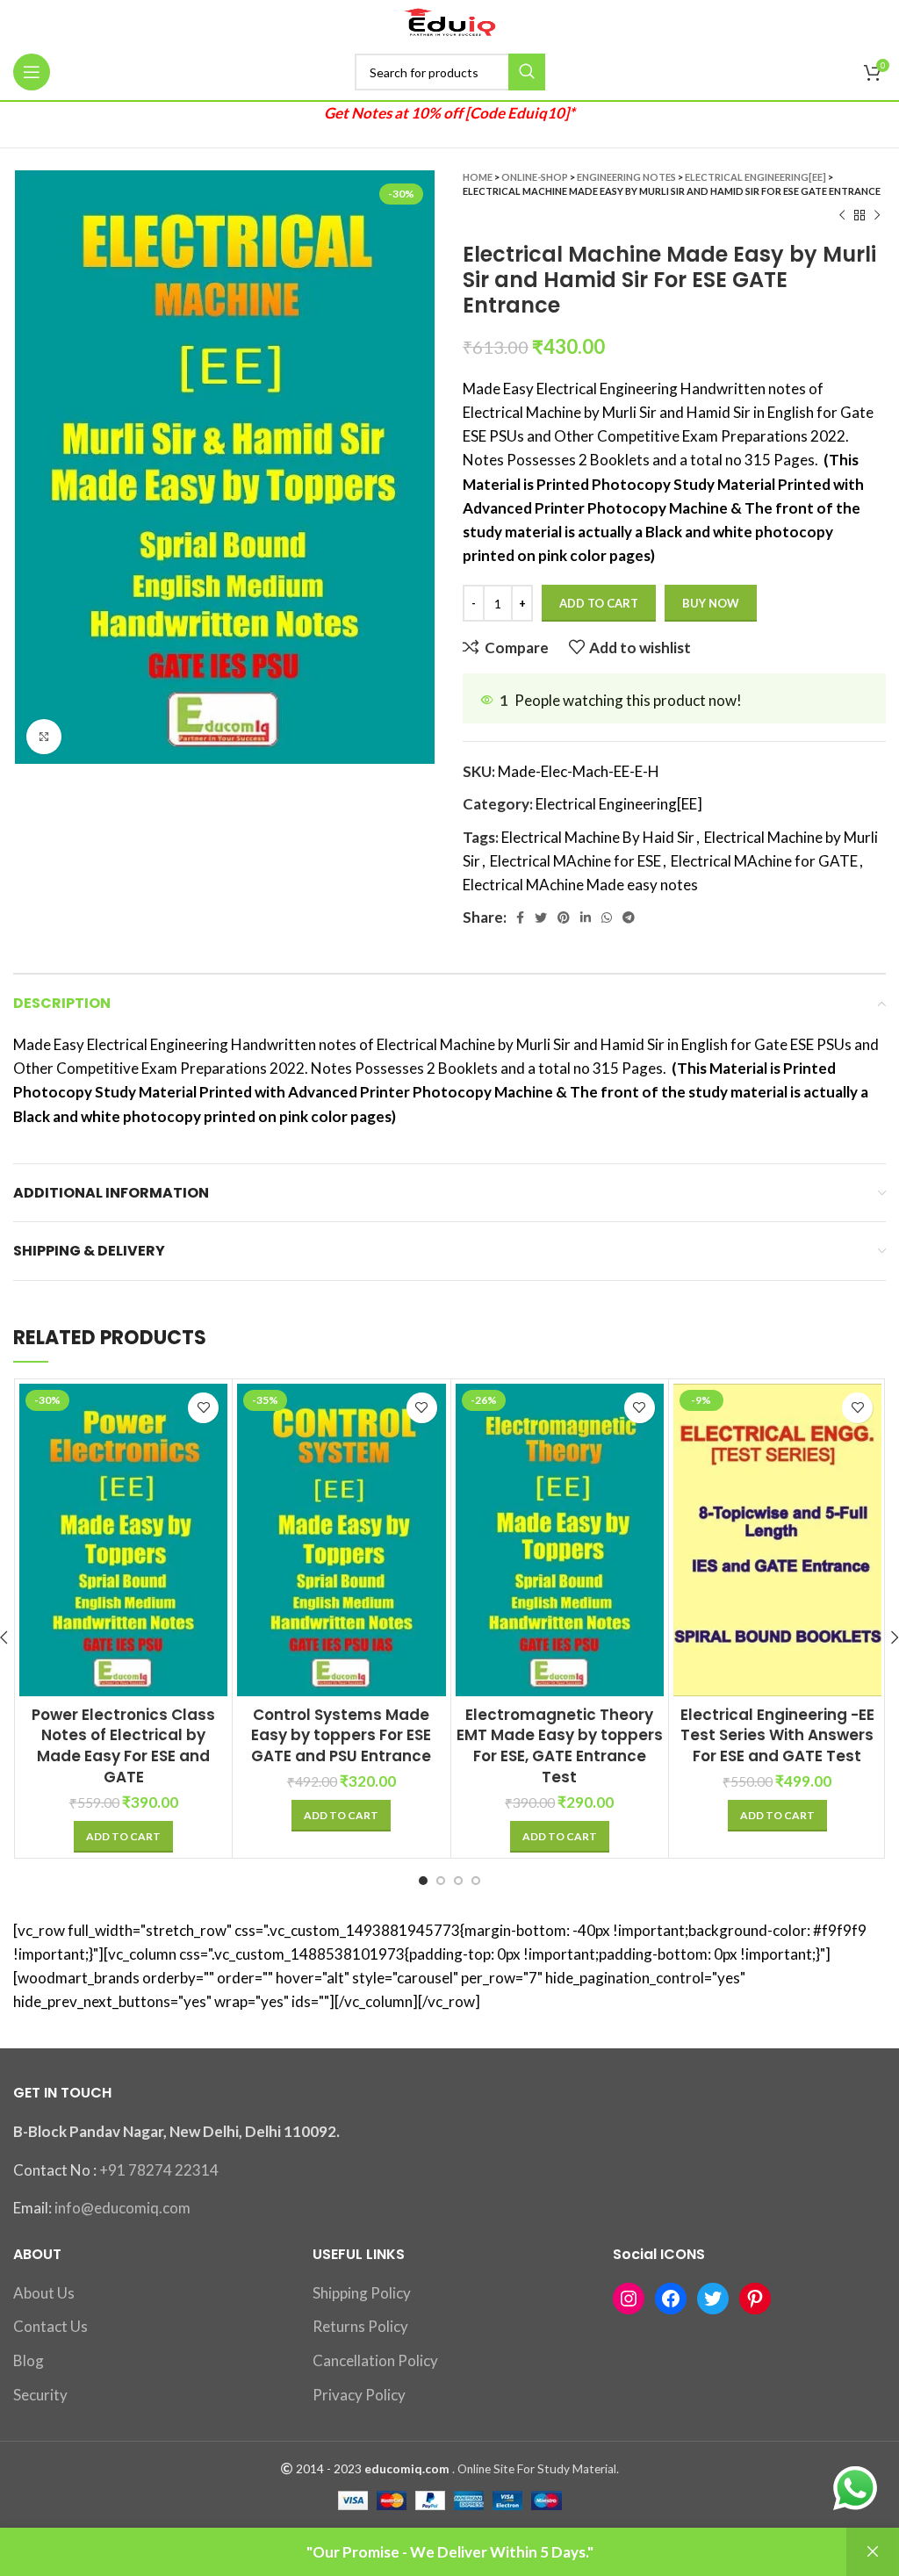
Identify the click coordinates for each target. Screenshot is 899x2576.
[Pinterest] (755, 2299)
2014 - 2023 (329, 2469)
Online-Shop (535, 177)
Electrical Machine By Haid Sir (598, 837)
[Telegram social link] (629, 917)
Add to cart (599, 603)
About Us (44, 2293)
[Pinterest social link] (564, 917)
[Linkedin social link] (586, 917)
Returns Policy (360, 2326)
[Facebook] (671, 2299)
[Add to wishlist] (203, 1408)
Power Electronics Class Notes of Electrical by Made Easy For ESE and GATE (123, 1746)
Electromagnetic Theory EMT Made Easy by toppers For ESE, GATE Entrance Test (560, 1746)
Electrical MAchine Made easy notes (580, 885)
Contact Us (50, 2326)
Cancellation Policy (375, 2360)
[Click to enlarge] (44, 737)
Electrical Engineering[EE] (755, 177)
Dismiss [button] (873, 2552)
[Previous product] (842, 216)
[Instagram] (629, 2299)
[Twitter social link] (541, 917)
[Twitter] (713, 2299)
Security (40, 2395)
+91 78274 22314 (159, 2170)
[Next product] (877, 216)
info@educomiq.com (122, 2208)
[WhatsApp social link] (607, 917)
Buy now (711, 603)
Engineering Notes (626, 177)
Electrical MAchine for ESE (575, 861)
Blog (29, 2360)
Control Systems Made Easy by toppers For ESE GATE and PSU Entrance (341, 1736)
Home (478, 177)
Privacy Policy (359, 2395)
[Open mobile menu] (32, 72)
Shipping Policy (362, 2293)
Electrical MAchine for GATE (764, 861)
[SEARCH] (527, 72)
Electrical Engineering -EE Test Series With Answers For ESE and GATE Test (777, 1736)
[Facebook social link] (520, 917)
